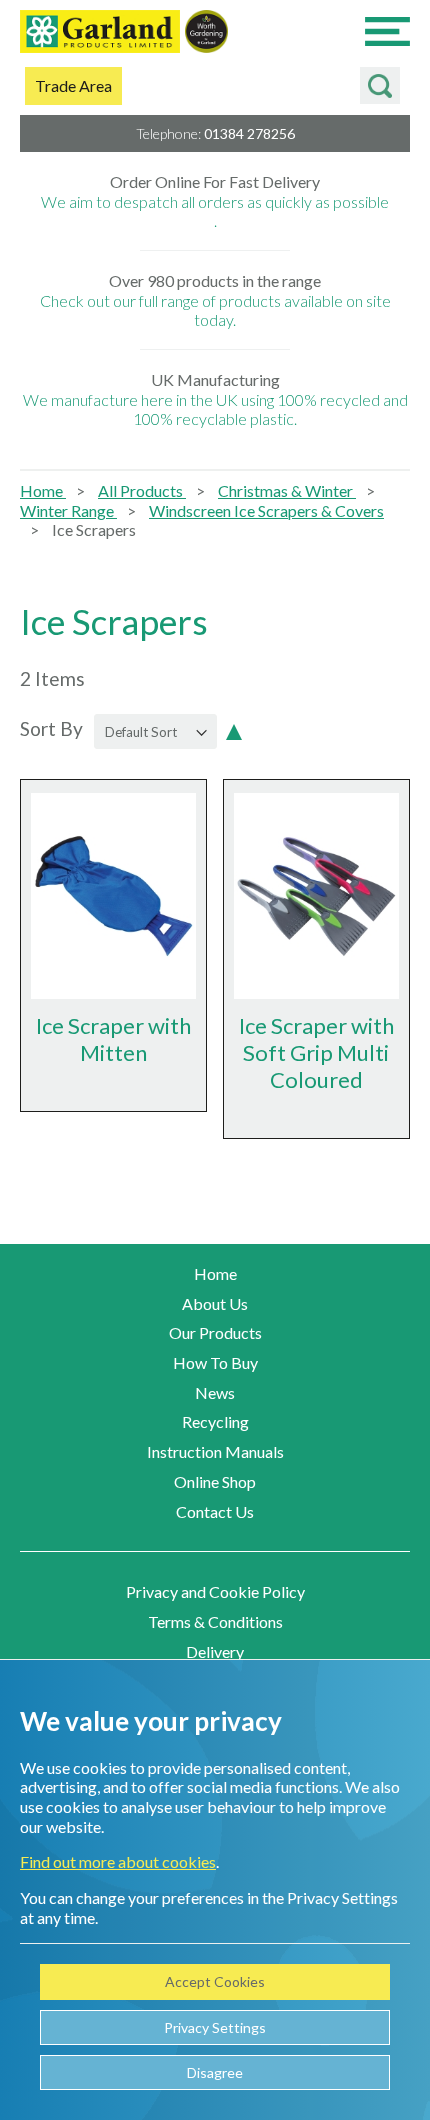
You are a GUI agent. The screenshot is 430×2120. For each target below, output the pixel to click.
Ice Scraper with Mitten (113, 1039)
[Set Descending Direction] (234, 730)
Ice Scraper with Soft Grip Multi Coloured (316, 1052)
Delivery (215, 1651)
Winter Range (68, 510)
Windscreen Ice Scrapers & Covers (266, 510)
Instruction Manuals (215, 1451)
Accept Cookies (215, 1981)
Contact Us (215, 1511)
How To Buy (215, 1362)
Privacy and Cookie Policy (215, 1591)
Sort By (51, 729)
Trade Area (73, 85)
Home (43, 490)
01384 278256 (249, 133)
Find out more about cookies (118, 1861)
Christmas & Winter (287, 490)
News (215, 1392)
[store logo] (100, 33)
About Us (215, 1303)
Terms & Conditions (215, 1621)
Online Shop (215, 1481)
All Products (142, 490)
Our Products (215, 1332)
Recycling (215, 1421)
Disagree (215, 2072)
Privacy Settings (215, 2027)
